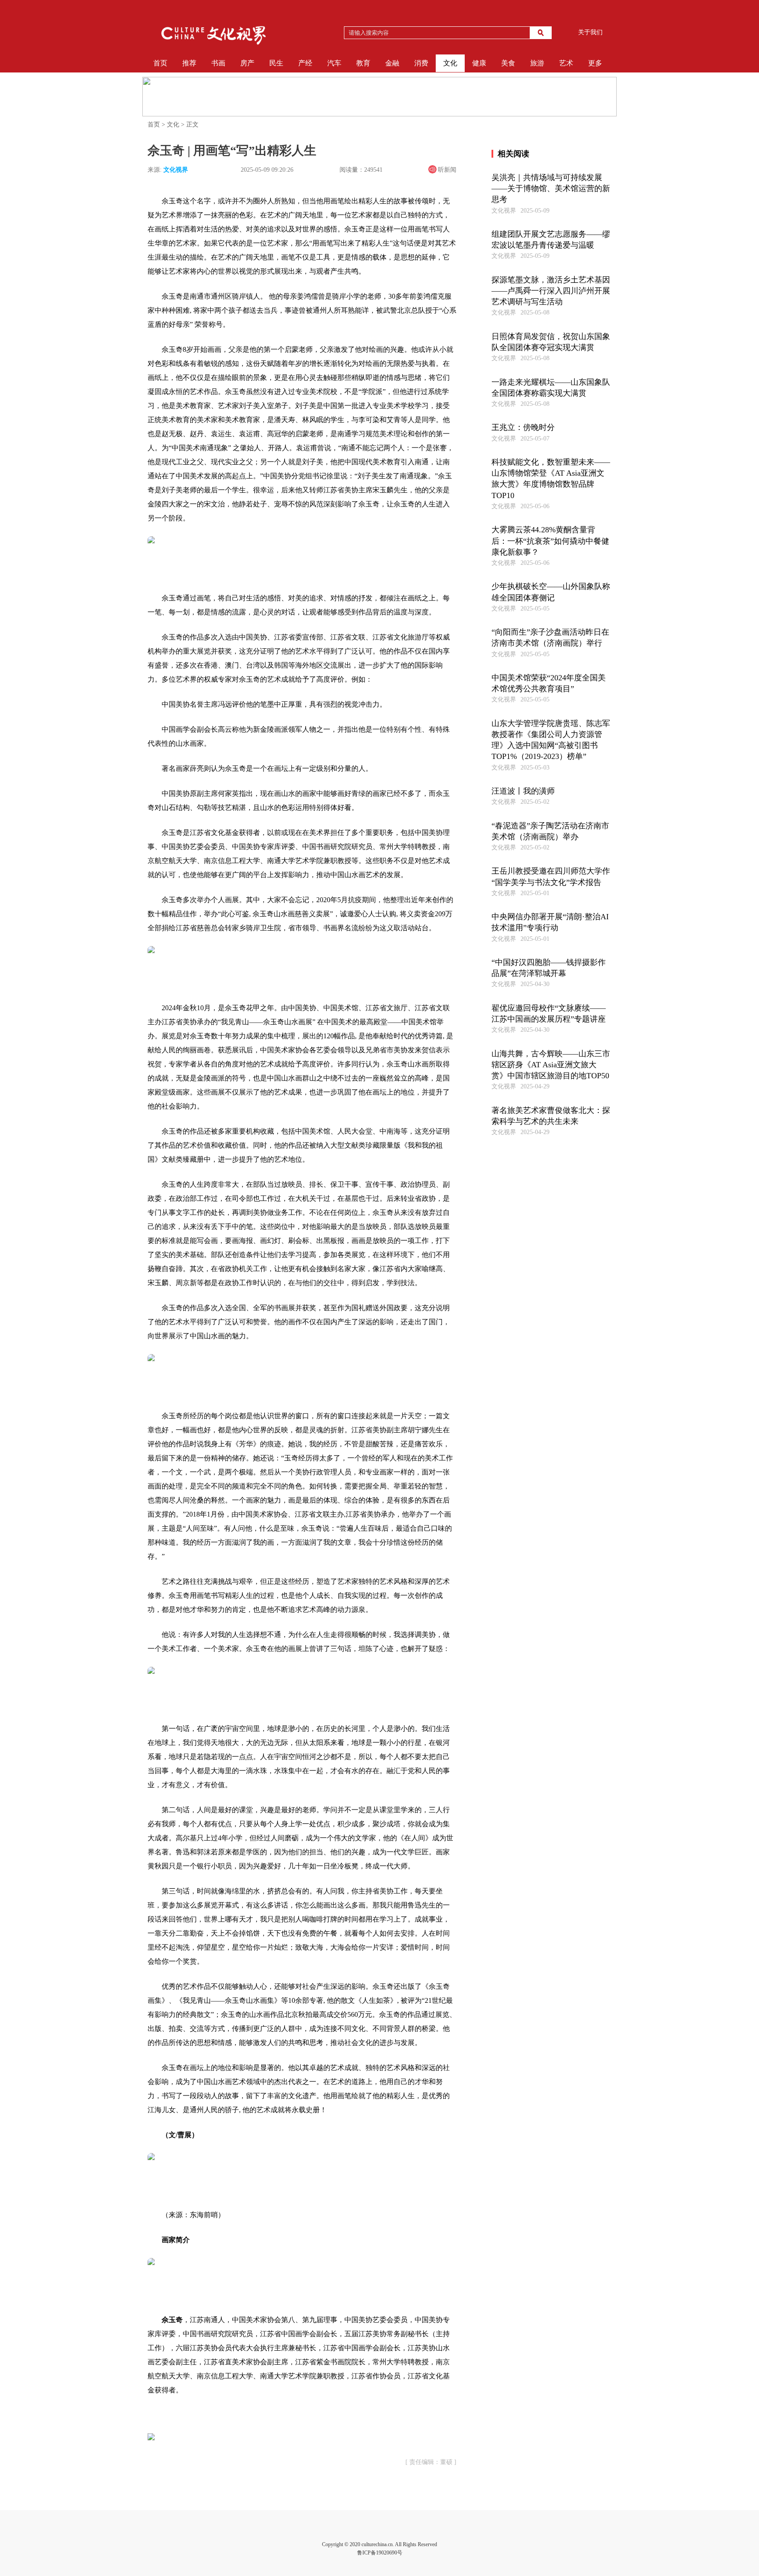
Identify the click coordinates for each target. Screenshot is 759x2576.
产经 (305, 63)
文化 (450, 63)
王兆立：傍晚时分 (523, 427)
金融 (392, 63)
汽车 (334, 63)
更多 (595, 63)
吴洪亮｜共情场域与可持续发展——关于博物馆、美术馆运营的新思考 (551, 188)
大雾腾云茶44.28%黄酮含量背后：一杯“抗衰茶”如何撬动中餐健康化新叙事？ (550, 541)
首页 (160, 63)
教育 (363, 63)
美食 (508, 63)
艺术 (566, 63)
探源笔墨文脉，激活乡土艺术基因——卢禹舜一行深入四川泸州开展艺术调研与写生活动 (551, 291)
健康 (479, 63)
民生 (276, 63)
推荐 (189, 63)
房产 (247, 63)
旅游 (537, 63)
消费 (421, 63)
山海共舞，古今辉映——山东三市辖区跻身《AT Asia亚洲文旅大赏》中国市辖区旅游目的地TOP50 (551, 1065)
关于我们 (590, 32)
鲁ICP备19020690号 (380, 2553)
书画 (218, 63)
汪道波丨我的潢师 (523, 791)
